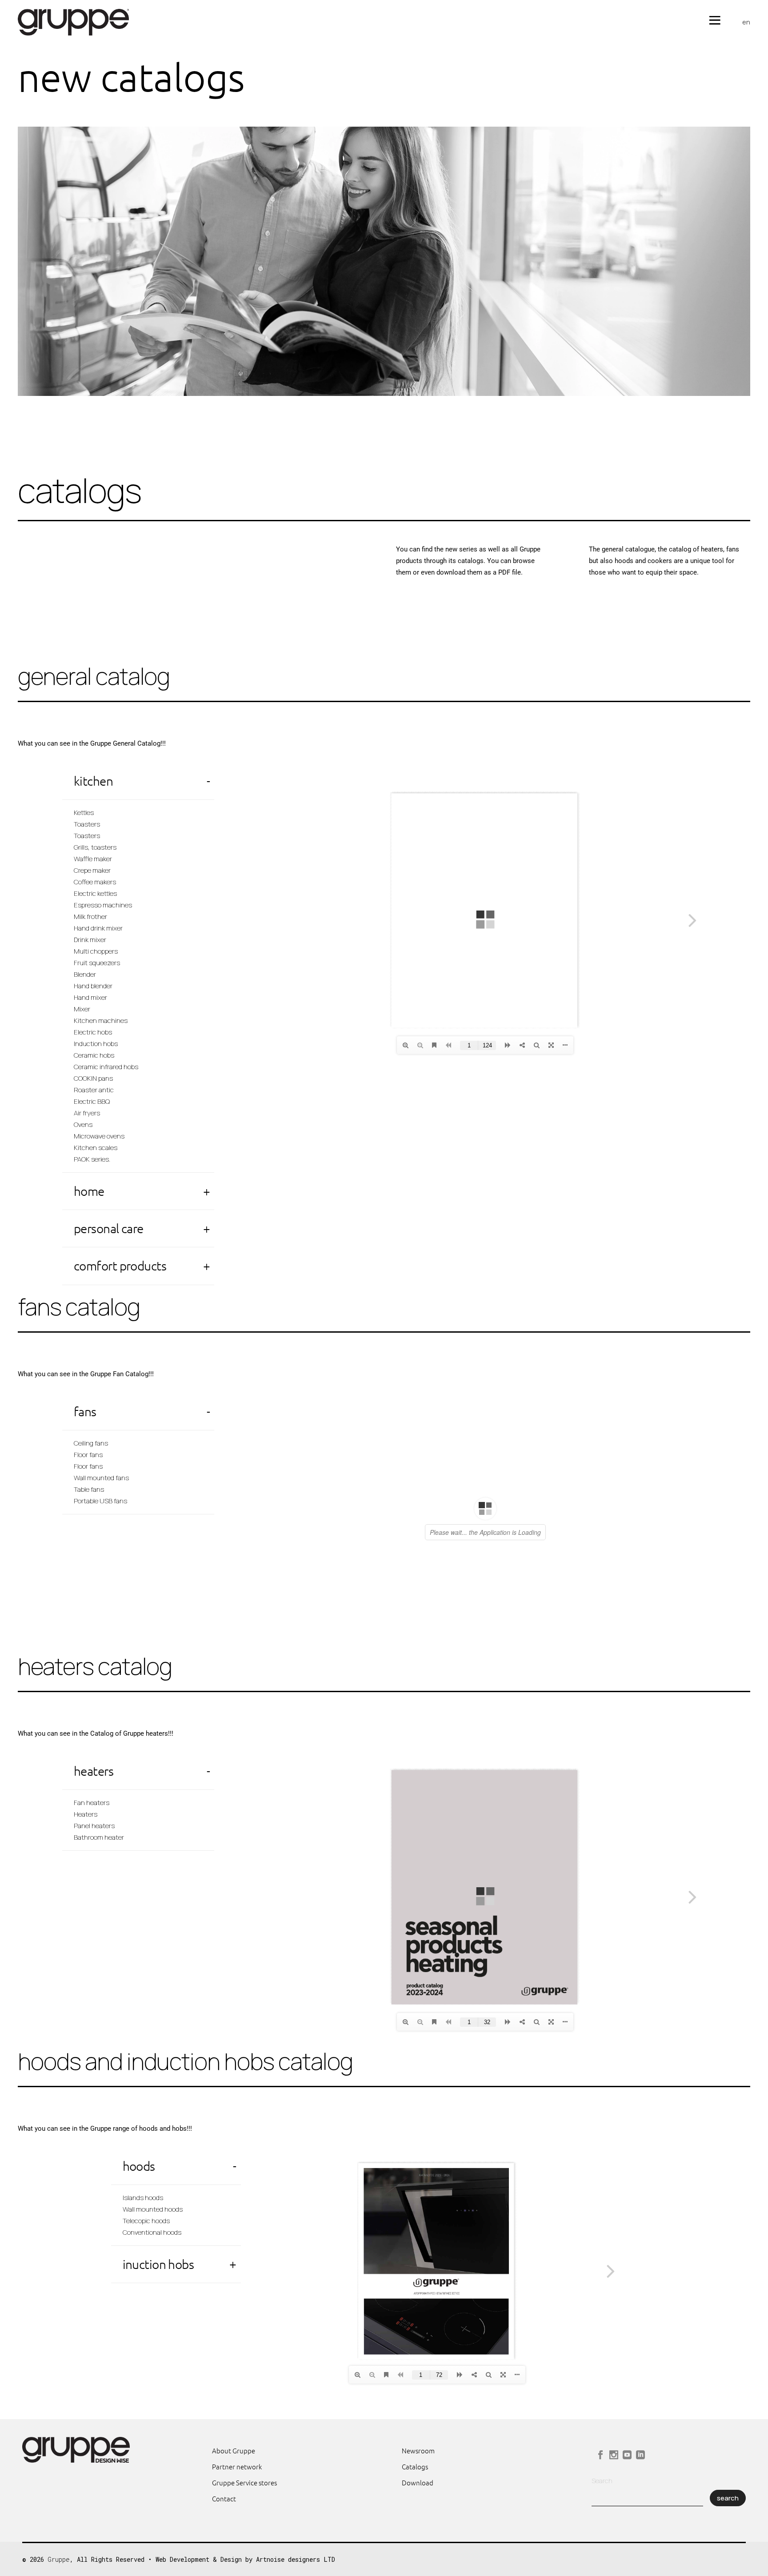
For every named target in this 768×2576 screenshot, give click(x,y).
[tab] (138, 781)
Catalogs (415, 2466)
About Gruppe (234, 2450)
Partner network (237, 2466)
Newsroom (418, 2450)
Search (602, 2481)
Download (418, 2482)
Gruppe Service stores (244, 2482)
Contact (224, 2498)
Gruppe (59, 2559)
